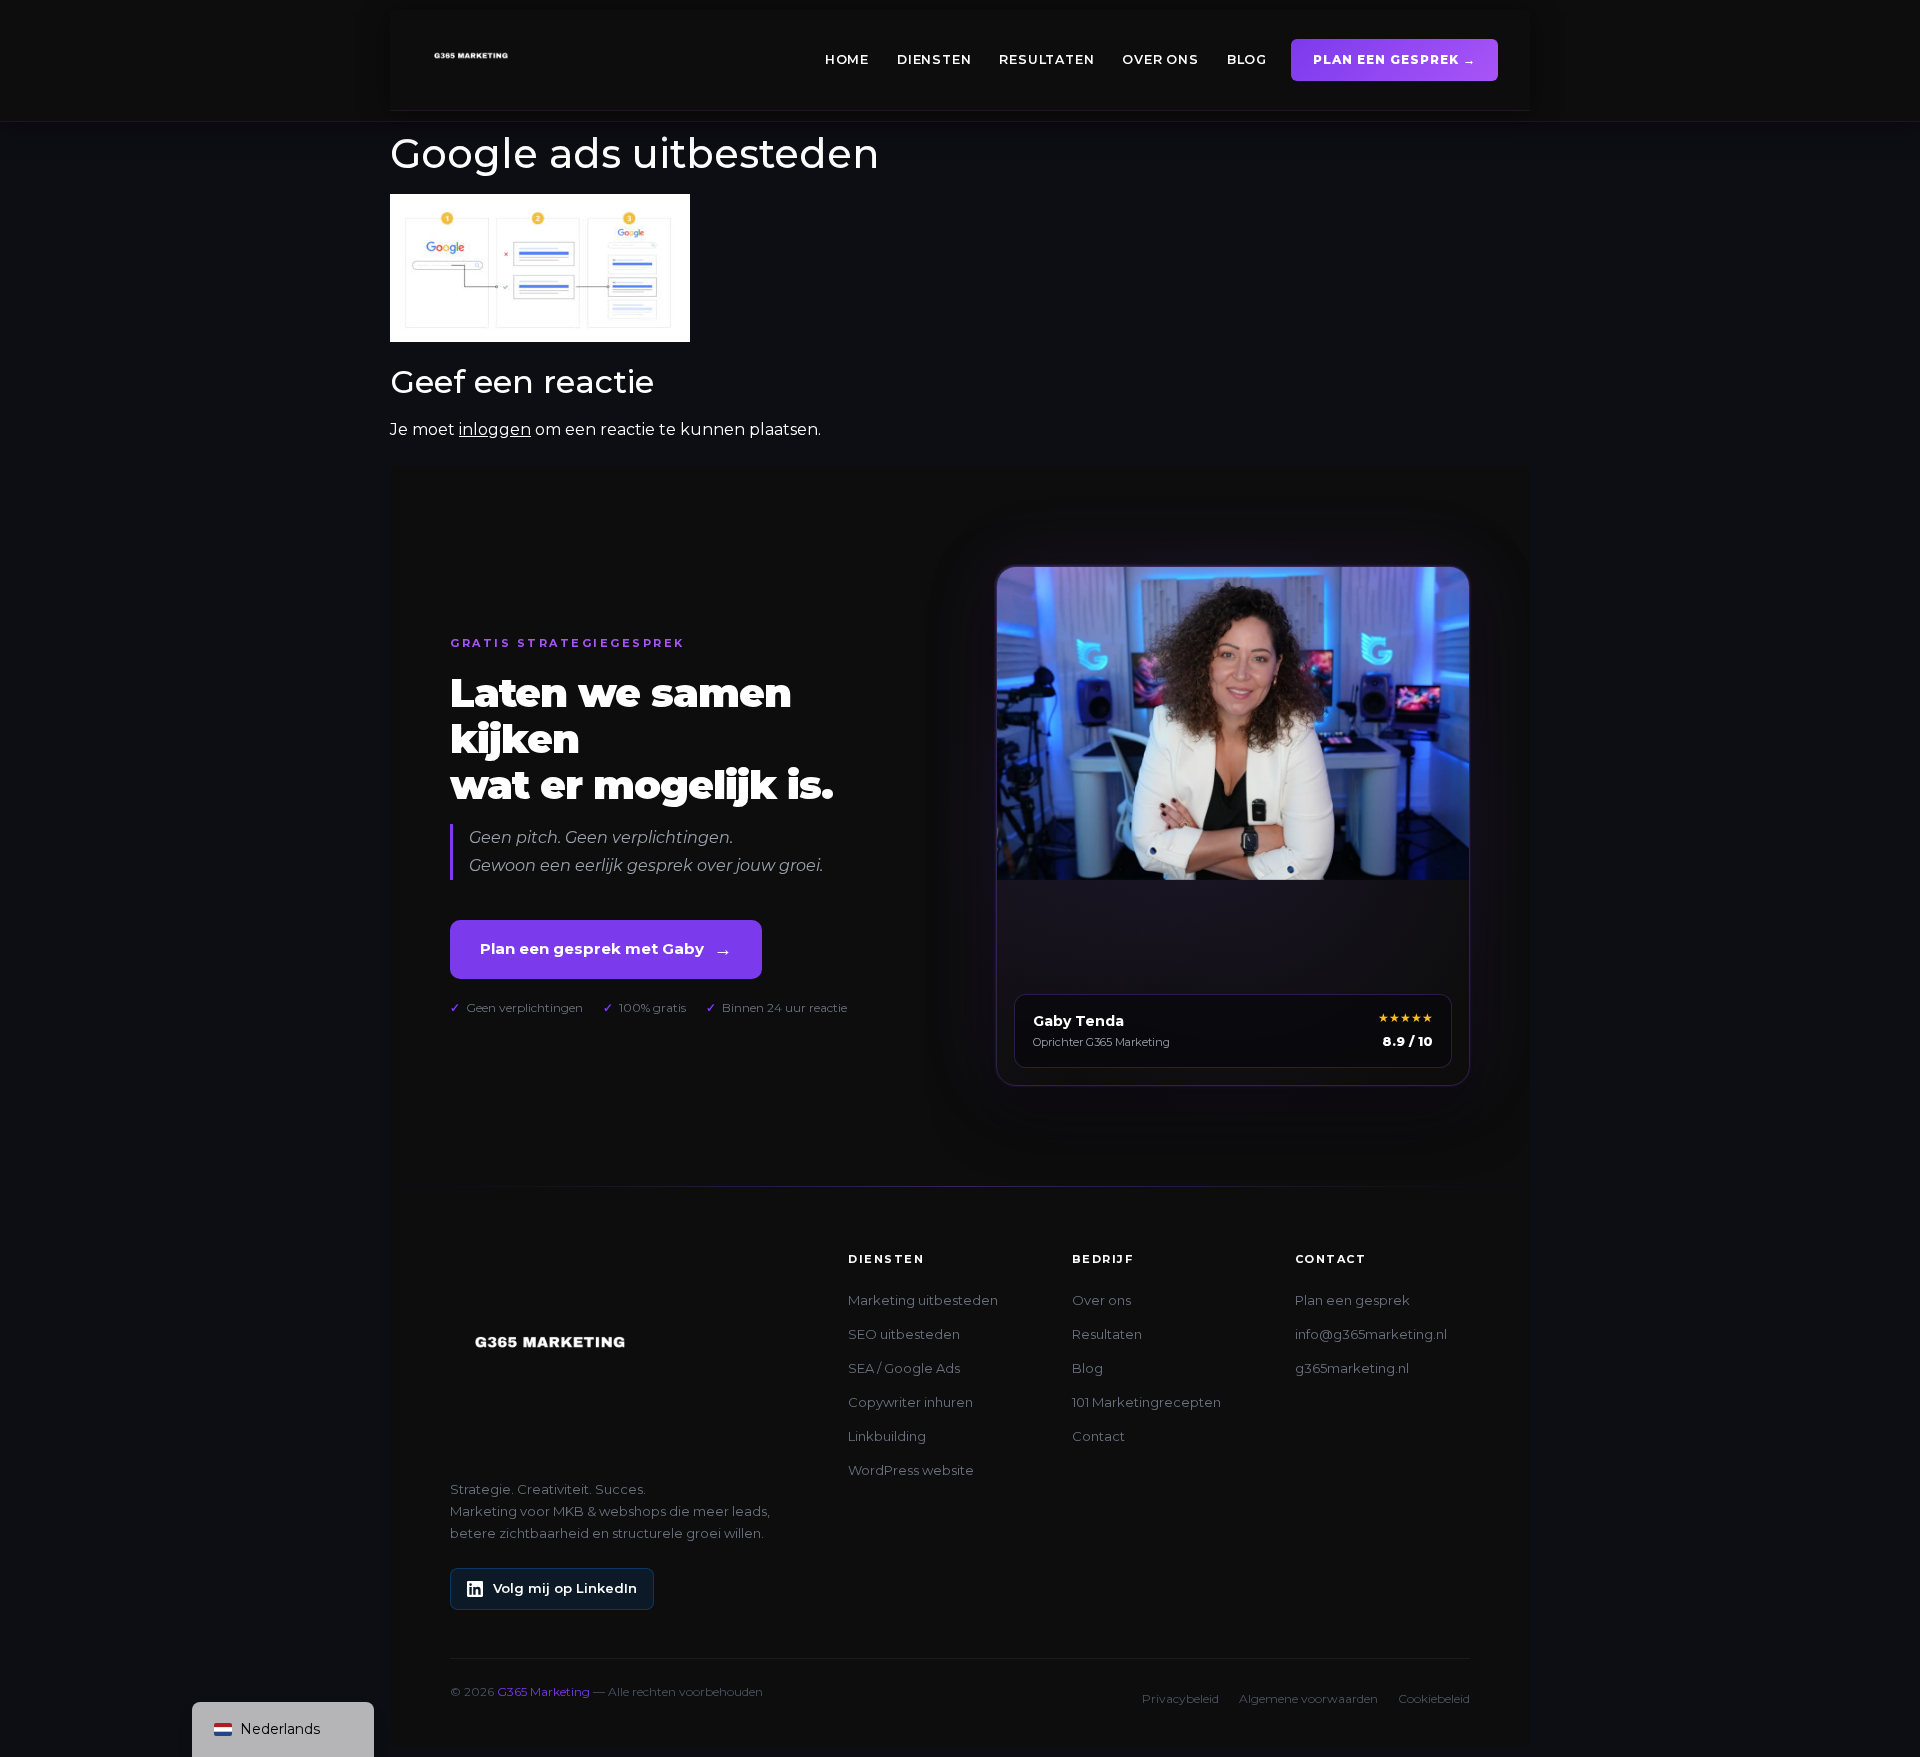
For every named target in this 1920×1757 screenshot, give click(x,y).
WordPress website (911, 1470)
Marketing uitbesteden (923, 1300)
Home (847, 59)
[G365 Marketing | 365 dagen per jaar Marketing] (471, 60)
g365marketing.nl (1352, 1368)
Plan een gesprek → (1394, 59)
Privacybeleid (1180, 1698)
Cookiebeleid (1434, 1698)
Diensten (934, 59)
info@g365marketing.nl (1371, 1334)
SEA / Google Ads (904, 1368)
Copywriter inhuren (910, 1402)
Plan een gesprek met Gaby (606, 949)
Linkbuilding (887, 1436)
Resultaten (1046, 59)
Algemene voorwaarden (1308, 1698)
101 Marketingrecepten (1146, 1402)
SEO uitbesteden (904, 1334)
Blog (1247, 59)
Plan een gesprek (1352, 1300)
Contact (1098, 1436)
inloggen (495, 429)
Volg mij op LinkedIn (565, 1588)
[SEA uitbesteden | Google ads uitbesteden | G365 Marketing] (540, 336)
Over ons (1160, 59)
